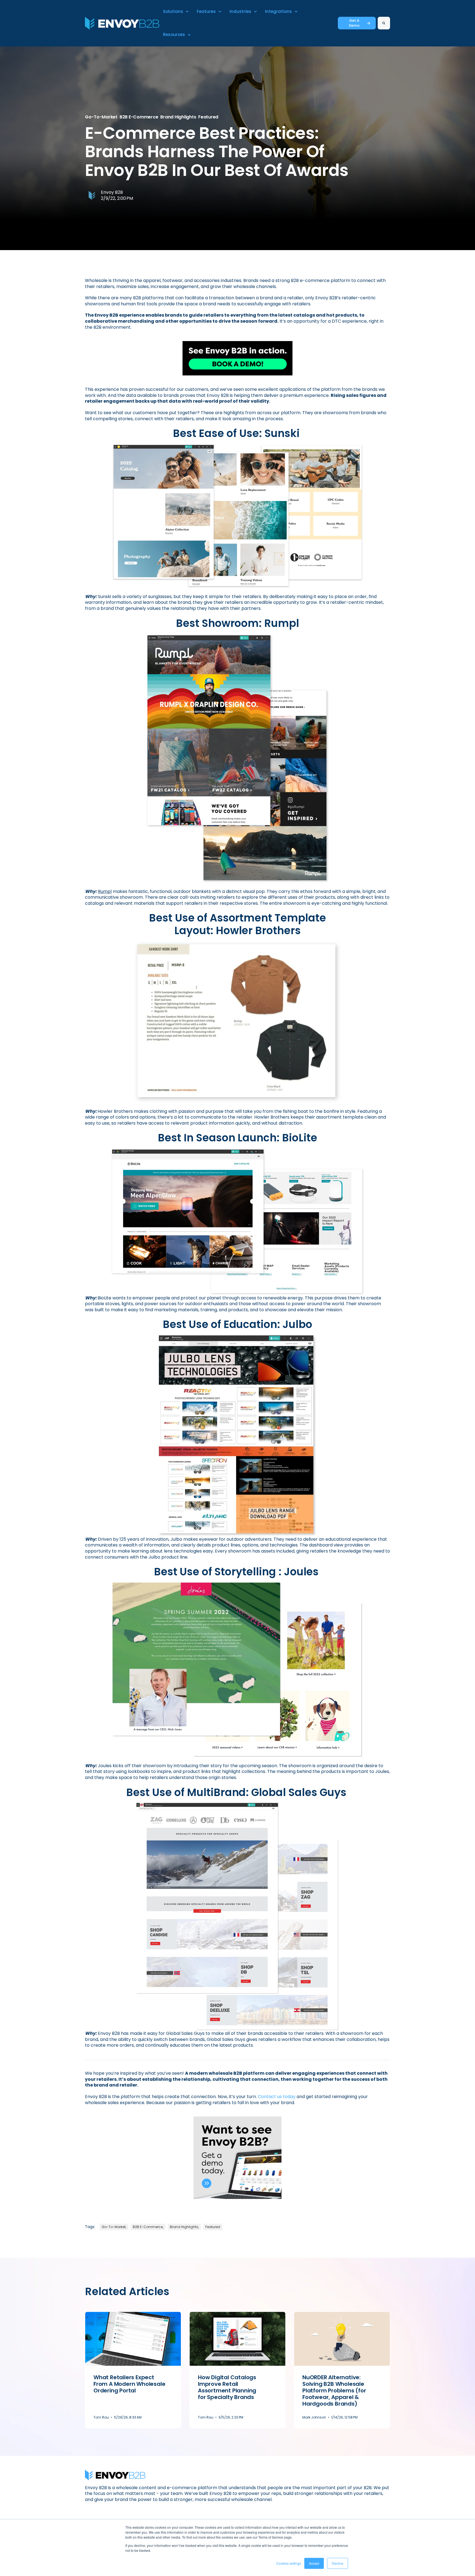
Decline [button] (338, 2563)
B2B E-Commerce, (148, 2227)
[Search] (384, 23)
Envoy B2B (112, 192)
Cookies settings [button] (289, 2563)
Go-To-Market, (114, 2227)
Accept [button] (314, 2563)
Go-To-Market (101, 117)
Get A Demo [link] (354, 23)
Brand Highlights (178, 117)
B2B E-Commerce (139, 117)
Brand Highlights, (184, 2227)
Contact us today (277, 2097)
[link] (122, 23)
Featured (208, 117)
